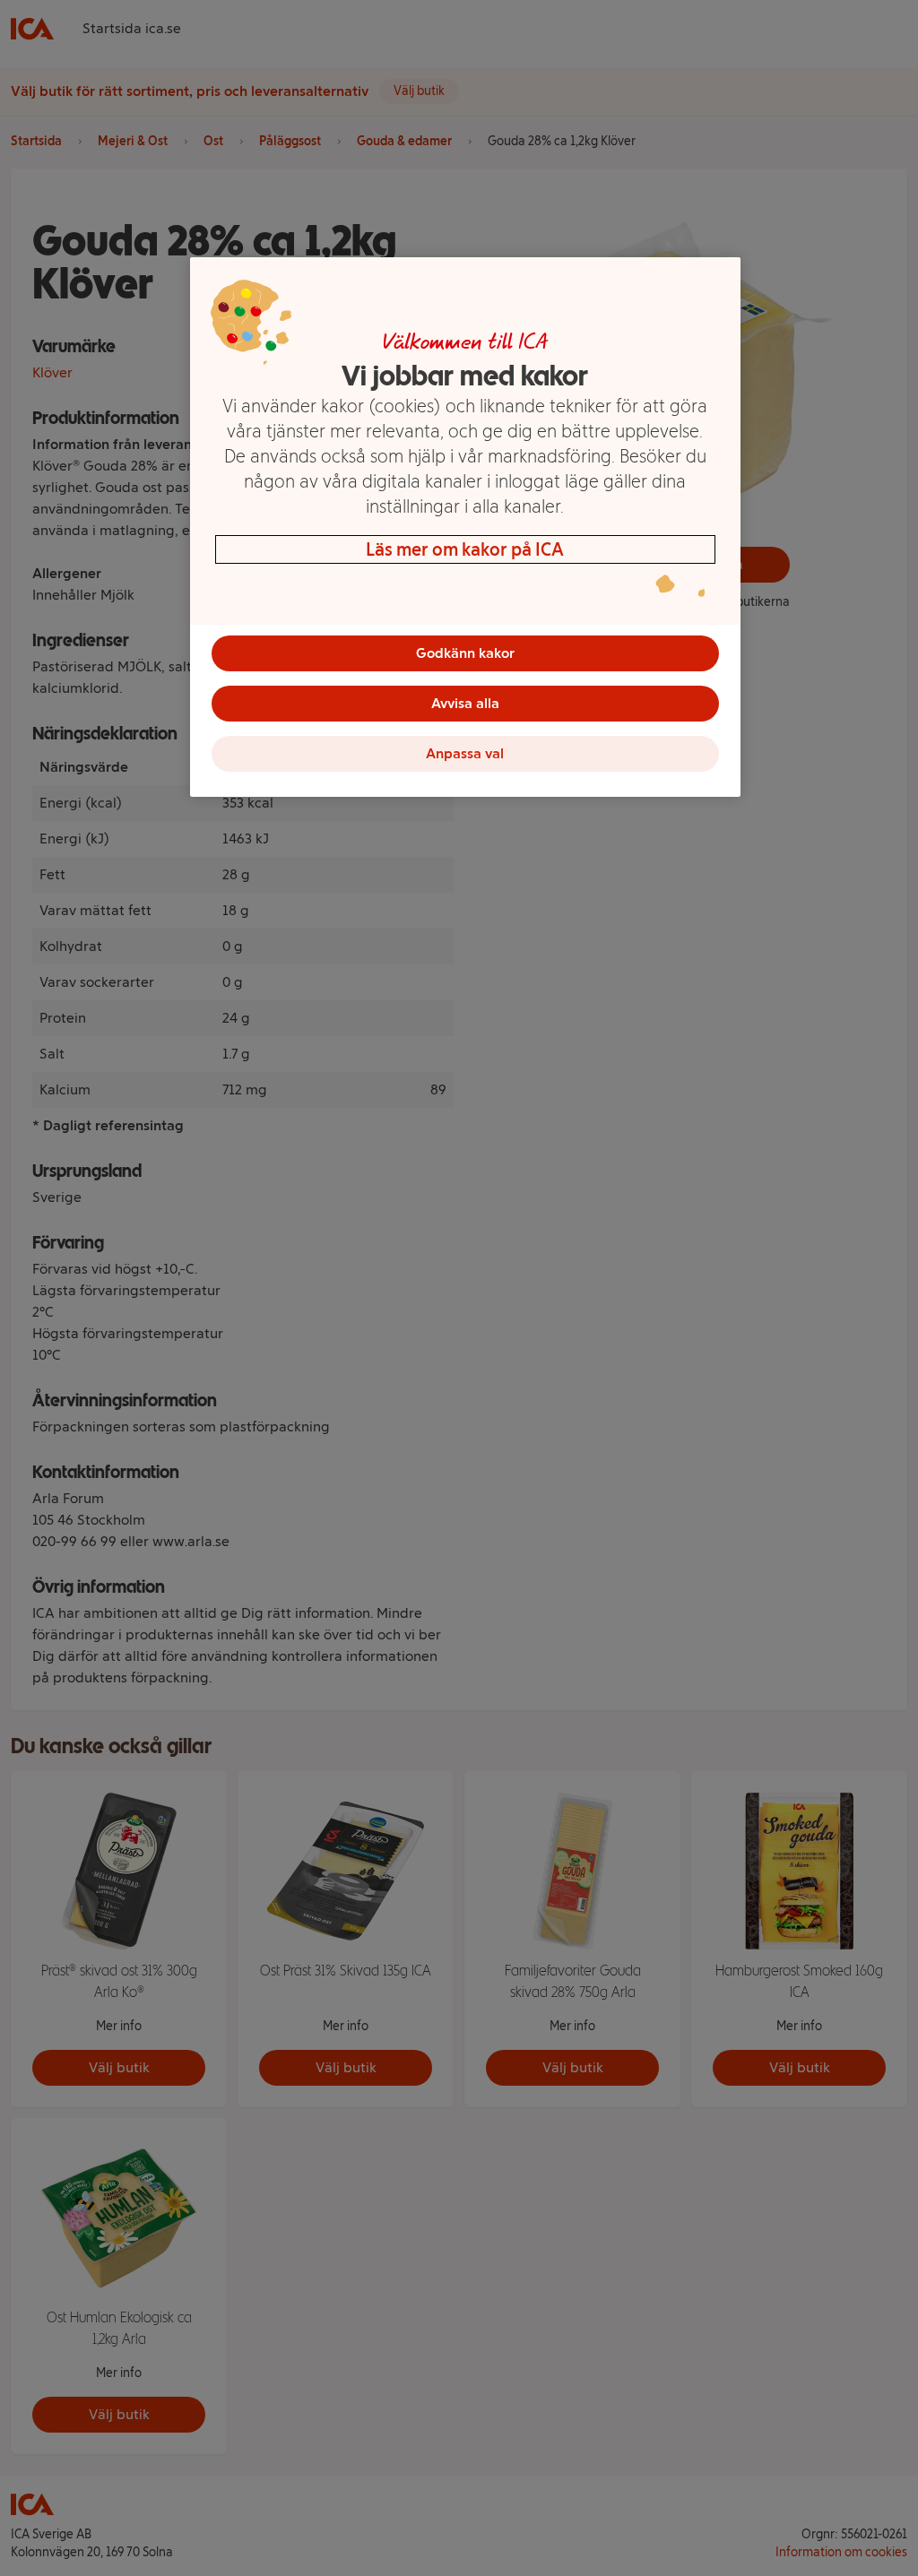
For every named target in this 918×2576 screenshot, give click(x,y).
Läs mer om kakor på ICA (465, 549)
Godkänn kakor (465, 653)
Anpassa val (465, 753)
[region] (465, 527)
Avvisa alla (465, 703)
